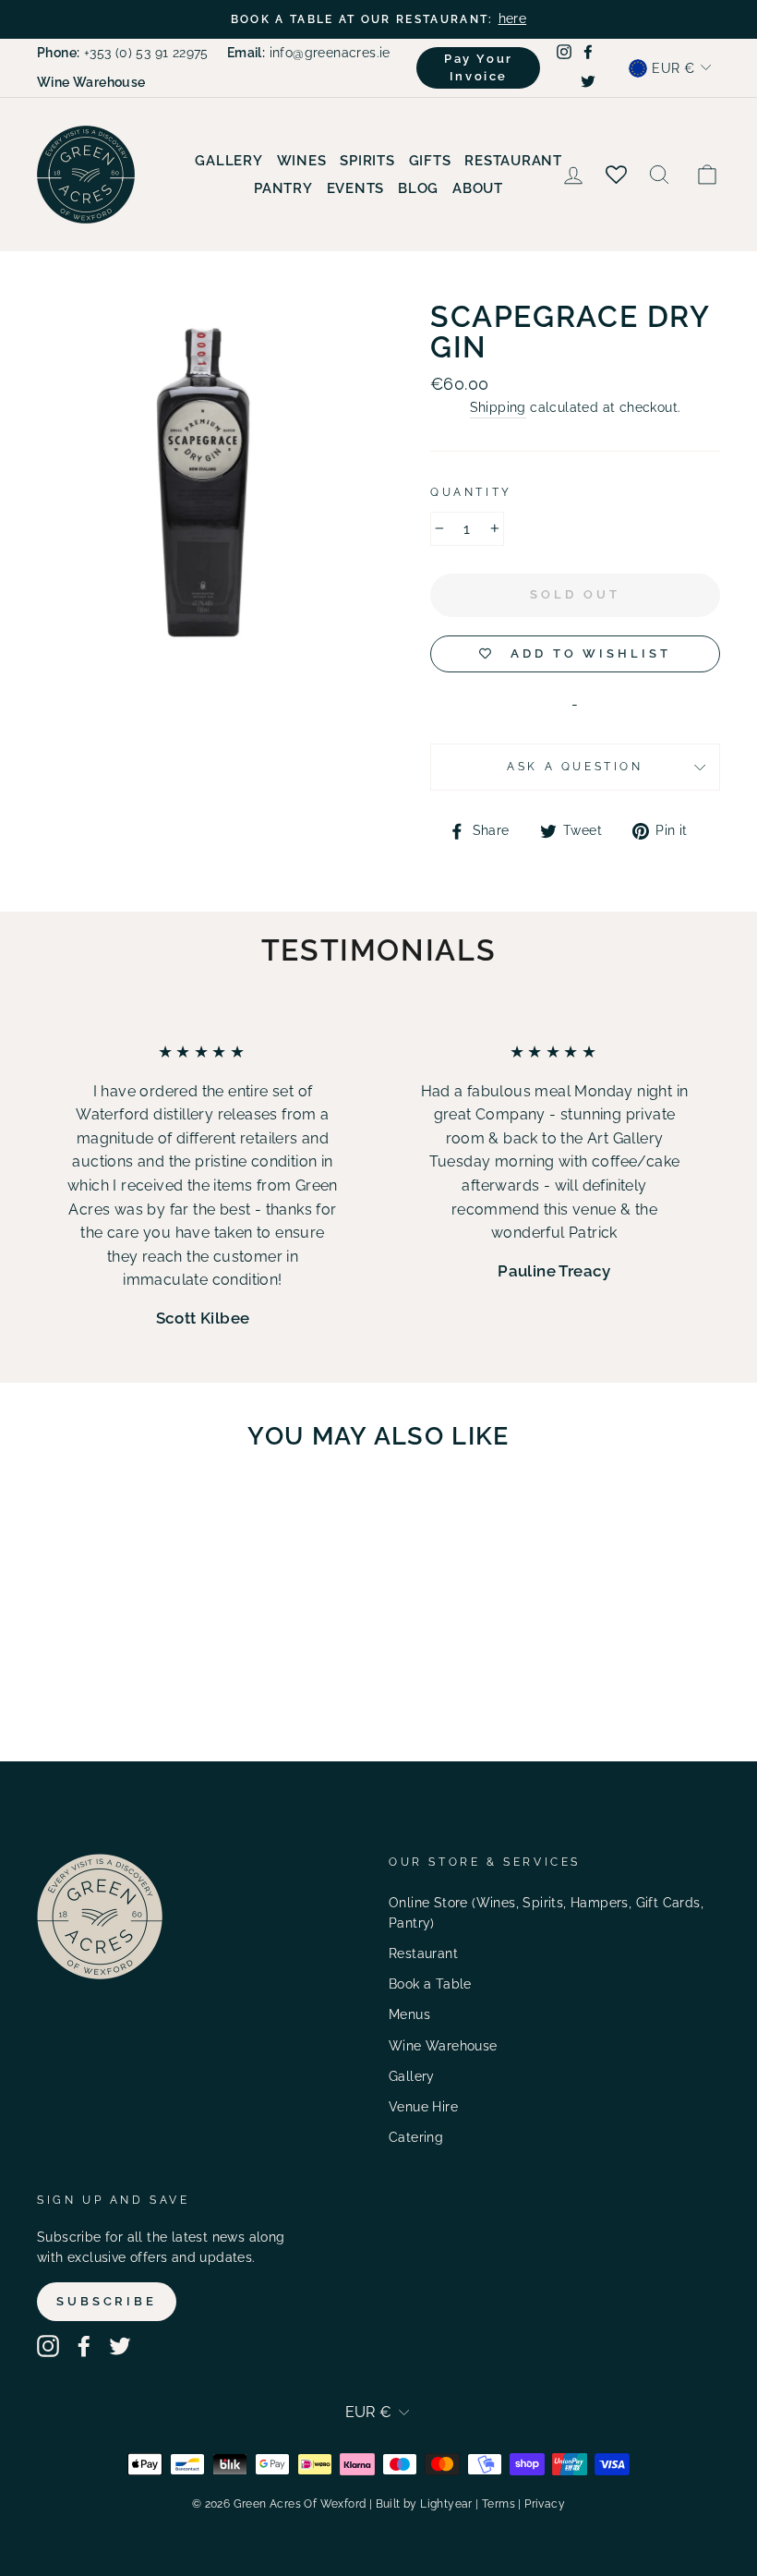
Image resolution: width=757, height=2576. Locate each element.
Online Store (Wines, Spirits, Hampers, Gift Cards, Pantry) (546, 1913)
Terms (499, 2504)
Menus (409, 2014)
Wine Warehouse (443, 2046)
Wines (302, 161)
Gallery (228, 161)
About (478, 188)
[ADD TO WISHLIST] (134, 1518)
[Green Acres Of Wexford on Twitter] (120, 2346)
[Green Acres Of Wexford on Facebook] (84, 2346)
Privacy (545, 2504)
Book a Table (430, 1984)
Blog (418, 188)
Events (356, 188)
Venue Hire (423, 2107)
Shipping (498, 407)
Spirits (367, 161)
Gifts (430, 161)
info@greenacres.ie (309, 53)
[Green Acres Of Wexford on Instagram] (48, 2346)
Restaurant (513, 161)
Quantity (471, 492)
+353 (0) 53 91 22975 (123, 53)
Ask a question (575, 767)
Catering (416, 2137)
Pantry (283, 188)
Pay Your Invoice (479, 67)
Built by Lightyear (424, 2504)
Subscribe (107, 2301)
